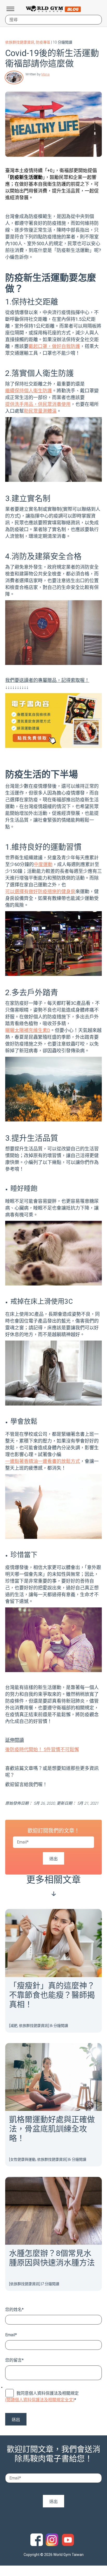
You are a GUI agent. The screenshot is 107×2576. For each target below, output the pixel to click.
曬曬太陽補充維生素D (28, 1030)
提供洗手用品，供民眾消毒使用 (38, 404)
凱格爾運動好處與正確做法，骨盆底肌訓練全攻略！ (52, 2129)
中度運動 (43, 864)
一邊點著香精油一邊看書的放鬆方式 (43, 1461)
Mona (45, 74)
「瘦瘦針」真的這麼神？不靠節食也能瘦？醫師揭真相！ (52, 1995)
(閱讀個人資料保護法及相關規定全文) (40, 2400)
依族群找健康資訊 (20, 42)
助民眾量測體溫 (40, 411)
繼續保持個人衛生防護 (29, 391)
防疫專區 (43, 42)
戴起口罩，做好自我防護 (54, 346)
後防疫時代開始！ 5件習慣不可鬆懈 (42, 1749)
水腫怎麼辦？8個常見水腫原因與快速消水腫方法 (52, 2258)
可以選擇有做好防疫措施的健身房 (40, 891)
